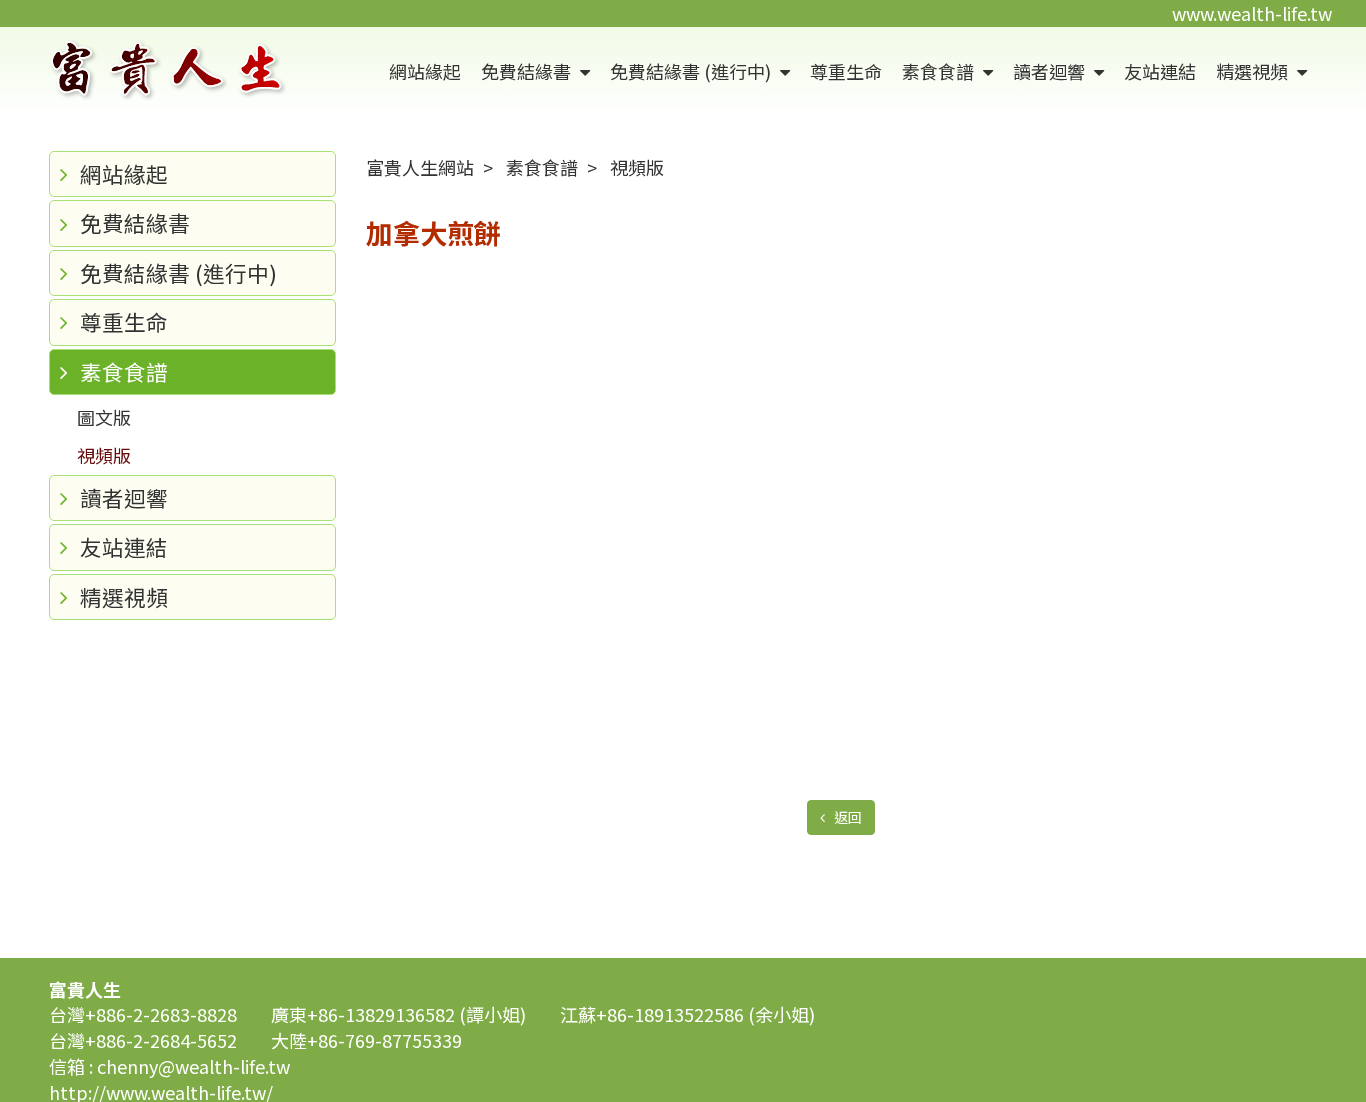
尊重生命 (846, 71)
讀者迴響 (1051, 71)
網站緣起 (425, 71)
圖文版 (104, 417)
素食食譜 (940, 71)
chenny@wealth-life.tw (193, 1066)
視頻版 (104, 455)
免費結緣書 (528, 71)
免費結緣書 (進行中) (692, 71)
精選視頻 (1254, 71)
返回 (846, 817)
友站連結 (1160, 71)
